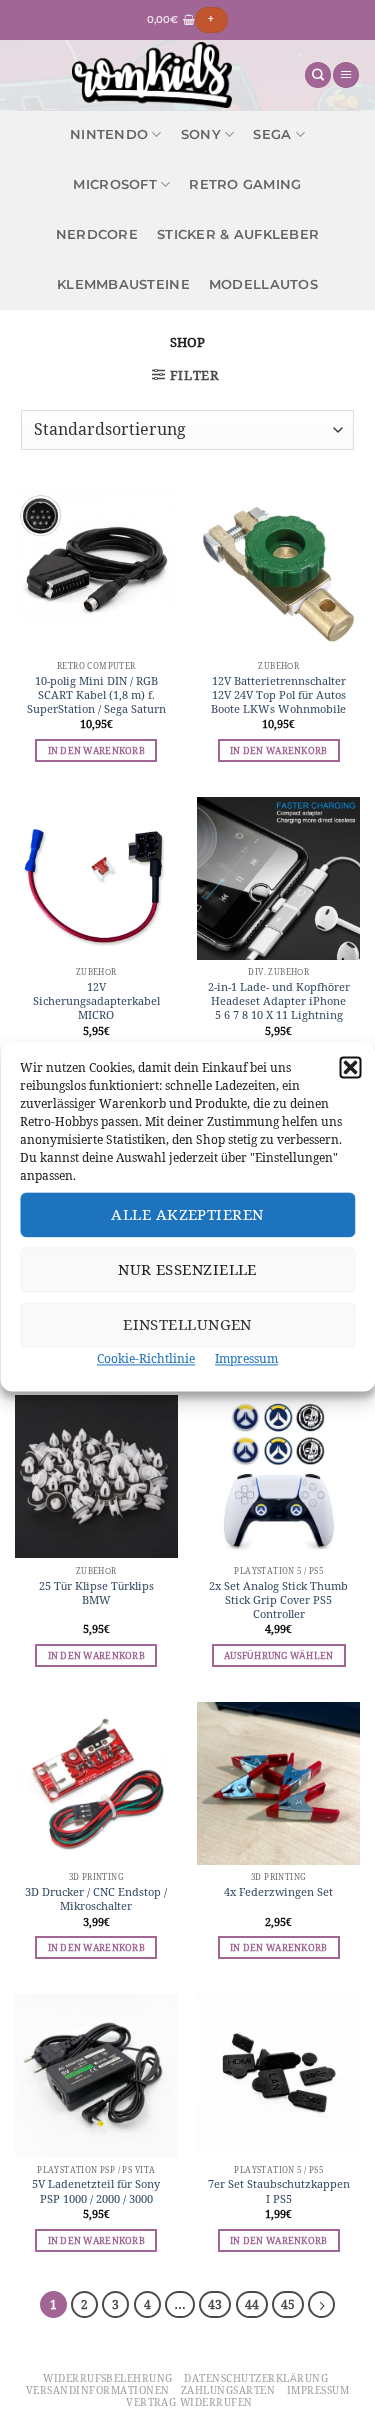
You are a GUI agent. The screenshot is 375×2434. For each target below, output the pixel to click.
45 (288, 2304)
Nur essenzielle (187, 1269)
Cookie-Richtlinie (146, 1358)
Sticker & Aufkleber (238, 234)
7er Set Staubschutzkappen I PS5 (279, 2191)
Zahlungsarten (228, 2390)
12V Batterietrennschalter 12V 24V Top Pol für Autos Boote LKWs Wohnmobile (278, 695)
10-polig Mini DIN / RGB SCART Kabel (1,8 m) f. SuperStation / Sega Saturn (96, 695)
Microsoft (114, 184)
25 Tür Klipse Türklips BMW (96, 1593)
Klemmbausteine (123, 284)
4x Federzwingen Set (278, 1892)
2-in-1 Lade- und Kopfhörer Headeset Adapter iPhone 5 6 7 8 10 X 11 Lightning (279, 1001)
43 (215, 2304)
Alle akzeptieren (187, 1214)
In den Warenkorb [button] (96, 750)
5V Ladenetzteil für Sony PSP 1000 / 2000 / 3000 (96, 2191)
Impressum (246, 1358)
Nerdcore (97, 234)
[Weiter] (321, 2304)
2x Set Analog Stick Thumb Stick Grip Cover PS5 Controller (278, 1600)
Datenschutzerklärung (256, 2378)
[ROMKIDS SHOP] (152, 75)
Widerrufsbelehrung (108, 2378)
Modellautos (263, 284)
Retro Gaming (245, 184)
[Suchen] (318, 75)
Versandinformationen (98, 2390)
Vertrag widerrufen (189, 2402)
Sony (201, 134)
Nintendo (109, 134)
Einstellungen (187, 1324)
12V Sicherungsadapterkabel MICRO (96, 1001)
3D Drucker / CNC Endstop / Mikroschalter (96, 1899)
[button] (350, 1067)
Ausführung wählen (278, 1655)
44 (252, 2304)
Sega (272, 134)
